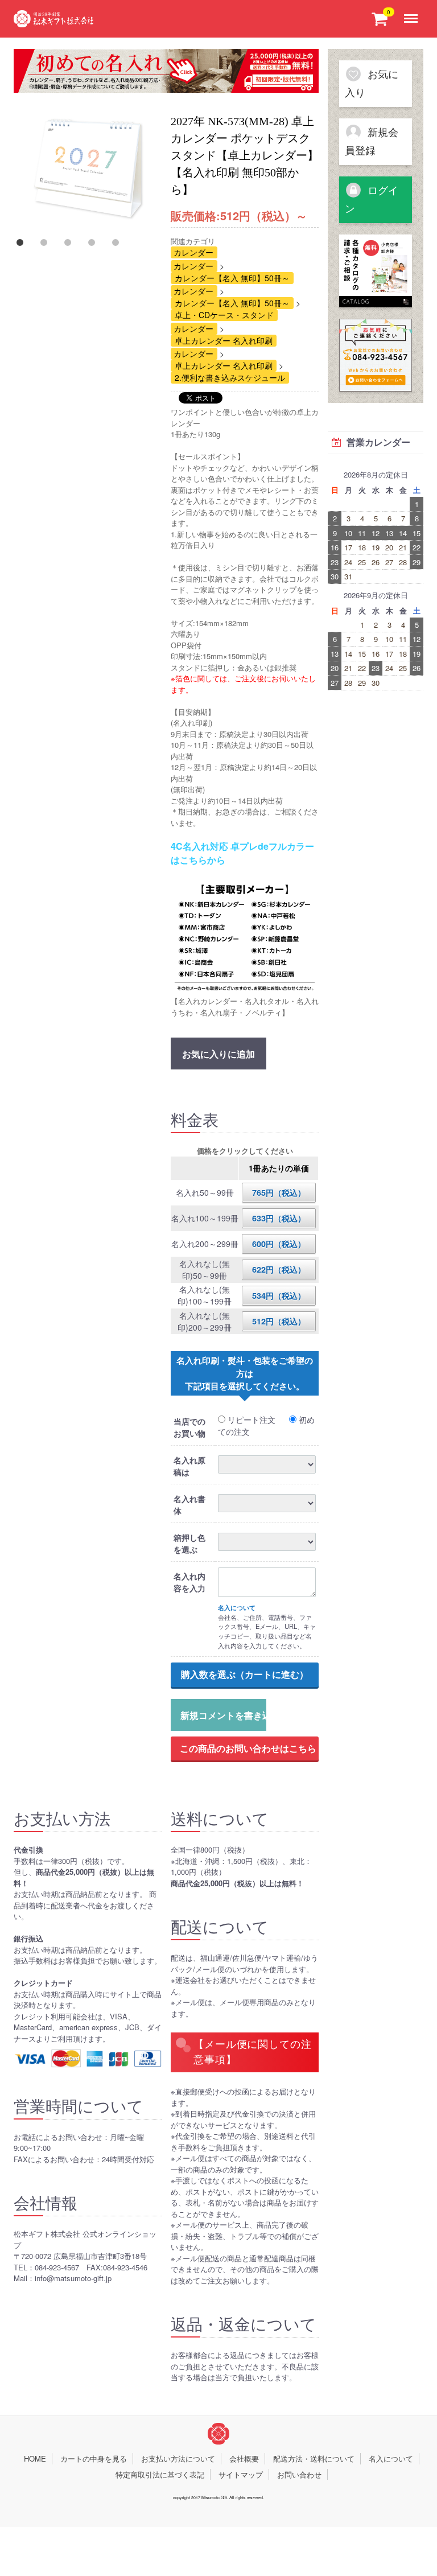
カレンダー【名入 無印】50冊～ (232, 278)
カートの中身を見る (94, 2458)
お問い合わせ (299, 2474)
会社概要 (244, 2458)
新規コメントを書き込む (223, 1715)
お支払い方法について (178, 2458)
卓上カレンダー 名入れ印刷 (224, 340)
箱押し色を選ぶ (189, 1543)
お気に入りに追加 (218, 1054)
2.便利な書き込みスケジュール (230, 377)
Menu (413, 10)
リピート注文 (250, 1419)
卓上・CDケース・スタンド (224, 315)
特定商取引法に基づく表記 (160, 2474)
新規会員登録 (372, 142)
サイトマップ (241, 2474)
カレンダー (193, 252)
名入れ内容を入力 (189, 1582)
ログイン (372, 200)
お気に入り (372, 84)
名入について (391, 2458)
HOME (35, 2458)
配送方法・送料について (314, 2458)
